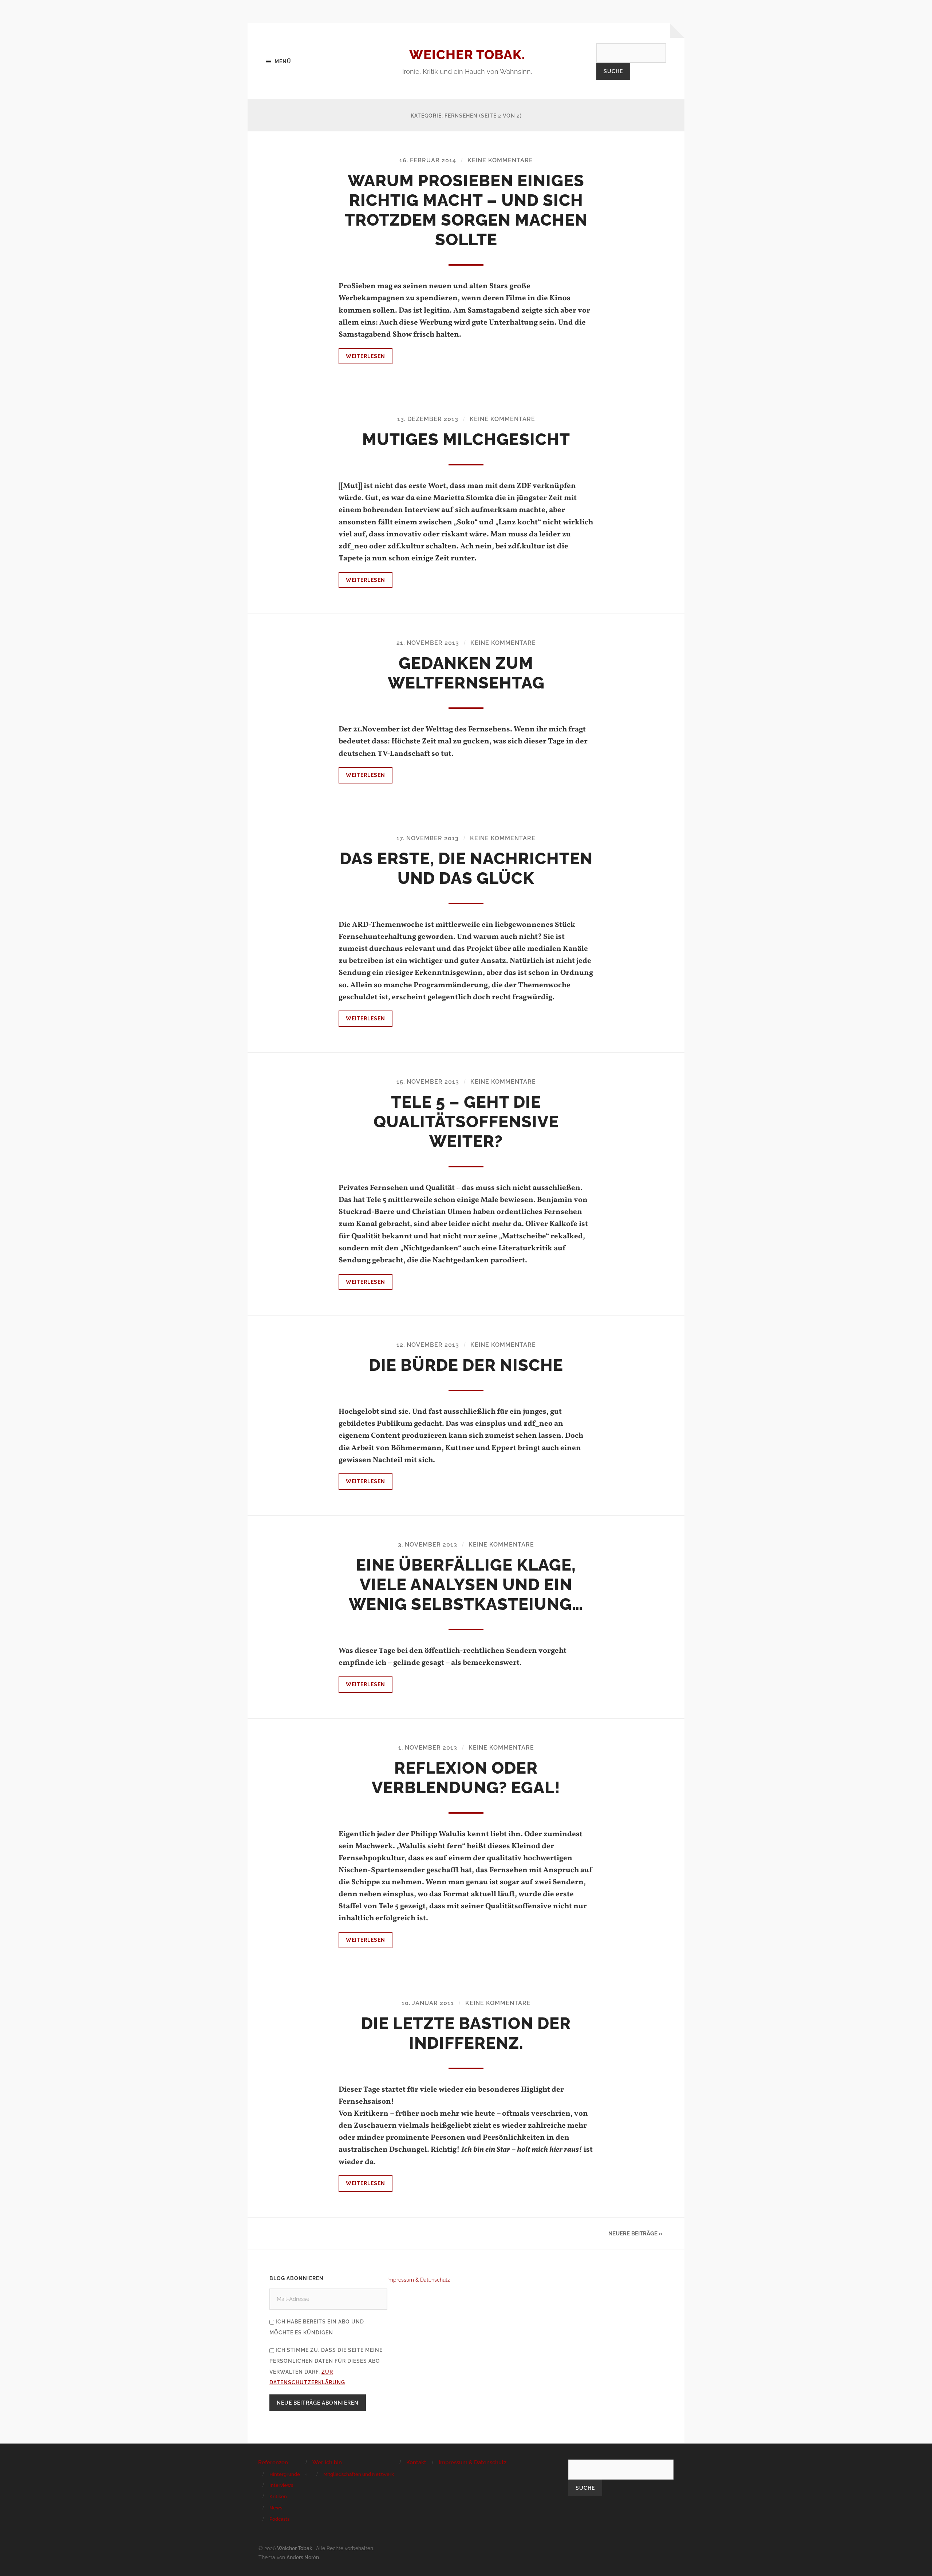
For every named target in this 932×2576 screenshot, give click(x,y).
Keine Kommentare (500, 160)
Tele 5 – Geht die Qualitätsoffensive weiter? (466, 1122)
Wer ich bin (327, 2462)
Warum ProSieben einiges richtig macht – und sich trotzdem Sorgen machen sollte (466, 210)
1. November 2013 (428, 1748)
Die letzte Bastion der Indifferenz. (466, 2033)
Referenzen (273, 2462)
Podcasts (279, 2519)
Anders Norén (303, 2557)
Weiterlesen (366, 356)
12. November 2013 (428, 1345)
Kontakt (416, 2462)
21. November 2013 (428, 643)
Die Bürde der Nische (466, 1365)
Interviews (281, 2485)
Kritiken (278, 2496)
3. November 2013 (428, 1545)
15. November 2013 (428, 1082)
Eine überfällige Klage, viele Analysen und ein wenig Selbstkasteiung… (466, 1585)
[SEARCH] (631, 53)
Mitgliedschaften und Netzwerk (359, 2474)
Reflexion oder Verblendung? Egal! (466, 1778)
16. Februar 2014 (428, 160)
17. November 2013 (428, 838)
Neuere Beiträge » (635, 2234)
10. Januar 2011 (428, 2003)
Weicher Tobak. (467, 55)
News (276, 2508)
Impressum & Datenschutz (419, 2280)
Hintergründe (285, 2474)
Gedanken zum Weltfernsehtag (466, 673)
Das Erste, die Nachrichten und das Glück (466, 868)
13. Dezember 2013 (428, 419)
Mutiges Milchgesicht (466, 439)
